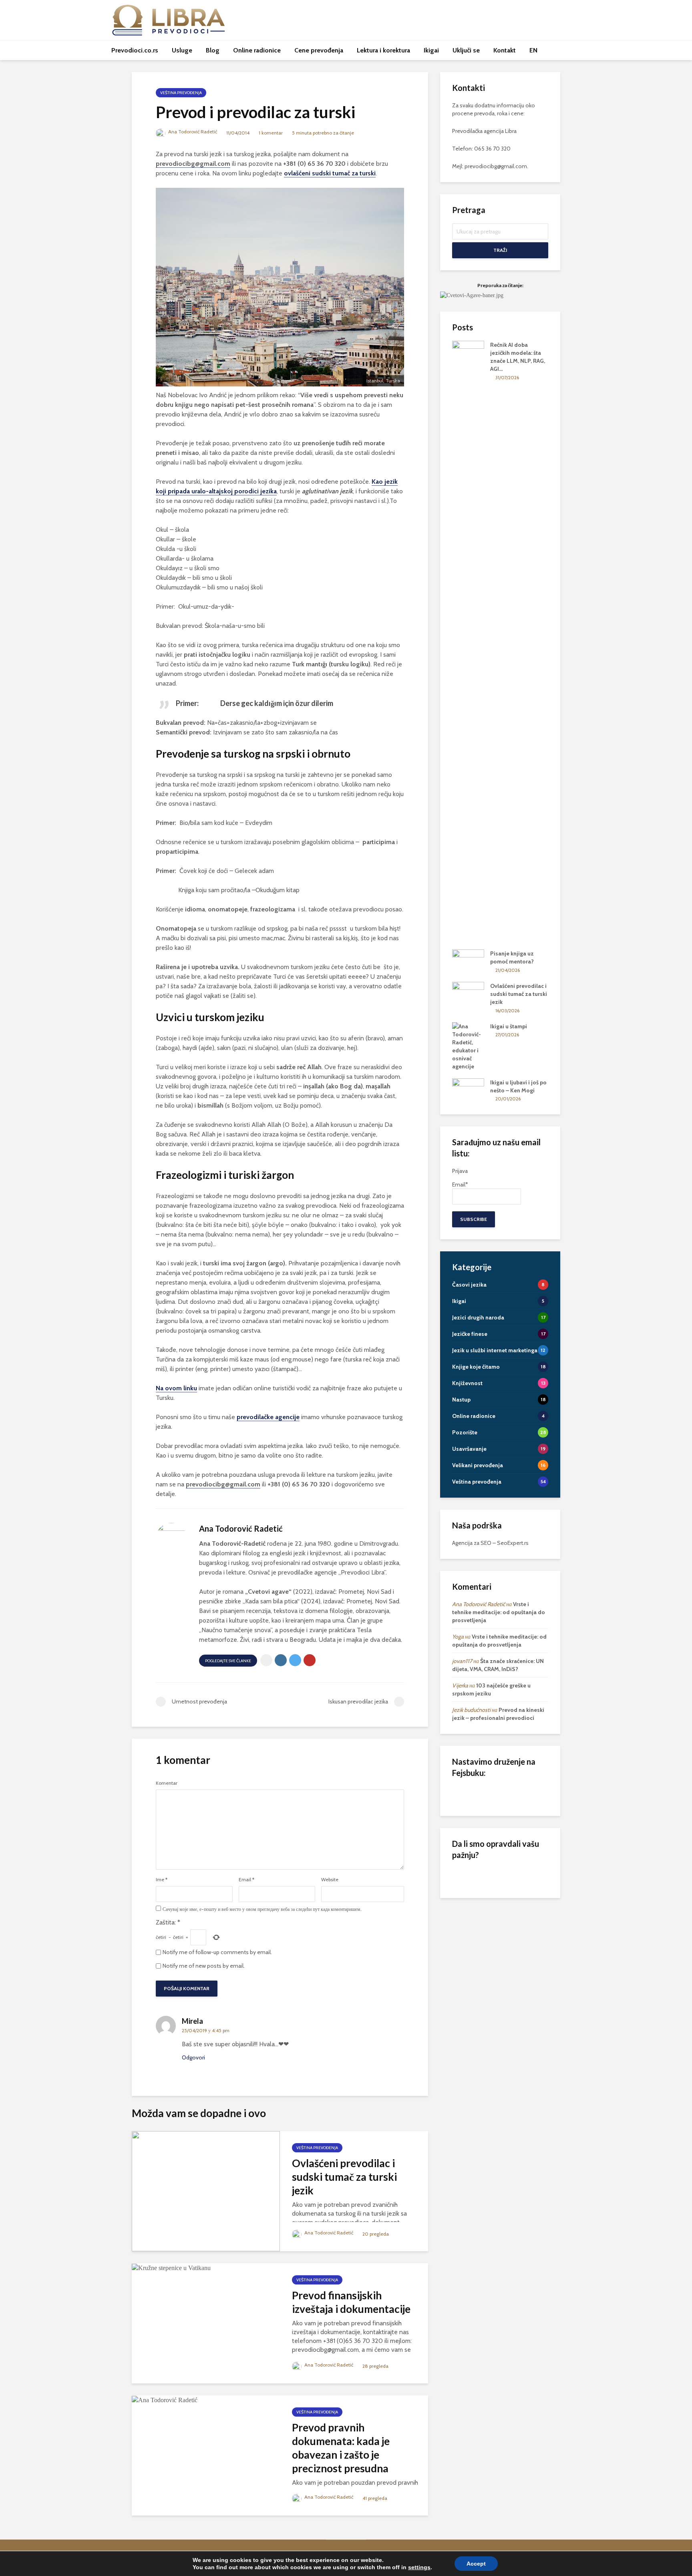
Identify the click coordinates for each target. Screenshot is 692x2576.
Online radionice (257, 50)
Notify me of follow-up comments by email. (217, 1952)
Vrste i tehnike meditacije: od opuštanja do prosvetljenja (499, 1612)
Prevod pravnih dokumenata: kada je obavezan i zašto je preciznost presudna (341, 2448)
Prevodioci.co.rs (135, 50)
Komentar (167, 1783)
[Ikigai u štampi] (468, 1046)
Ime (162, 1880)
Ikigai (431, 50)
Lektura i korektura (383, 50)
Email (246, 1880)
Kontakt (505, 50)
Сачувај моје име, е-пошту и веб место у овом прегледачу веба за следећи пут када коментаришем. (262, 1909)
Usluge (182, 50)
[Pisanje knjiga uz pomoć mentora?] (468, 961)
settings (419, 2567)
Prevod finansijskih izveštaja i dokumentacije (351, 2302)
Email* (460, 1184)
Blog (213, 50)
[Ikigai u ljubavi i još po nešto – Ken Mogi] (468, 1090)
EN (533, 50)
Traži (500, 250)
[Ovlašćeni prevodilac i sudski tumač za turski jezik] (206, 2190)
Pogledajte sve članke (228, 1661)
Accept (476, 2564)
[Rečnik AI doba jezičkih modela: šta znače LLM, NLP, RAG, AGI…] (468, 641)
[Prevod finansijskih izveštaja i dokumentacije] (171, 2267)
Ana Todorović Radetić (192, 132)
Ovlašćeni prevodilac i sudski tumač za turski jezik (344, 2177)
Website (330, 1880)
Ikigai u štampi (509, 1026)
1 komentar (271, 133)
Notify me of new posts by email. (204, 1966)
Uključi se (466, 50)
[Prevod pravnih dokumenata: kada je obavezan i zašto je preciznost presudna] (165, 2400)
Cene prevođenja (319, 50)
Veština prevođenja (181, 93)
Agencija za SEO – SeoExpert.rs (490, 1543)
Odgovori (193, 2057)
